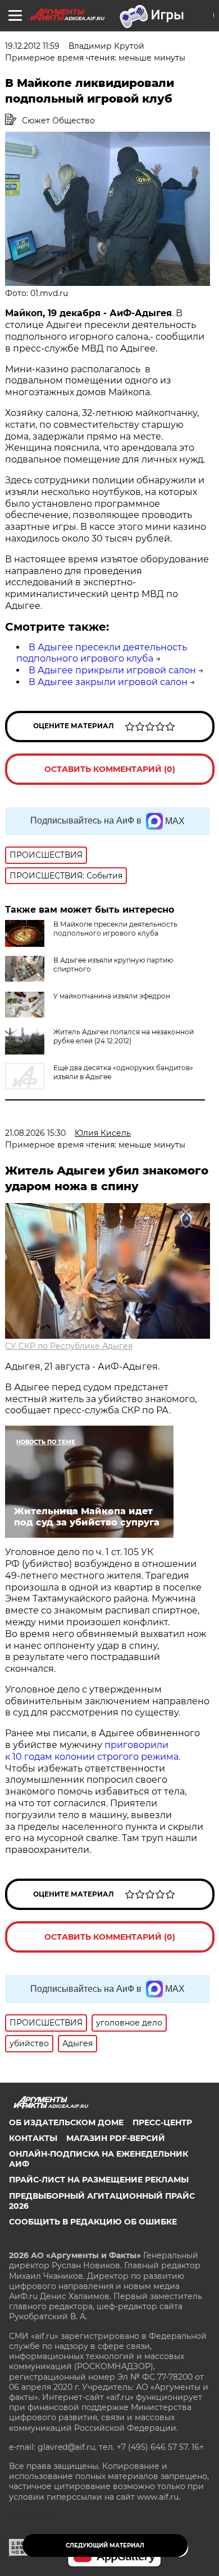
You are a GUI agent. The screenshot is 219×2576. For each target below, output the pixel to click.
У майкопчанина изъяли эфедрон (112, 996)
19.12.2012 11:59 (32, 46)
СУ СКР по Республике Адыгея (69, 1346)
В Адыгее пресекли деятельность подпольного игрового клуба (102, 653)
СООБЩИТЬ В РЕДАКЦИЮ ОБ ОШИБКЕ (93, 2222)
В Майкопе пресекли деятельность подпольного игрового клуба (115, 929)
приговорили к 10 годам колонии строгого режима (92, 1751)
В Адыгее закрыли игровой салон (108, 682)
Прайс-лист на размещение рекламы (99, 2180)
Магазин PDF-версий (116, 2138)
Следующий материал (105, 2545)
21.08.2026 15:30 (35, 1133)
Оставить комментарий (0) (110, 769)
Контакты (33, 2138)
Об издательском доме (66, 2122)
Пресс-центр (162, 2122)
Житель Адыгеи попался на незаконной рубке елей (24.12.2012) (124, 1036)
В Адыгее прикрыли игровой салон (112, 670)
